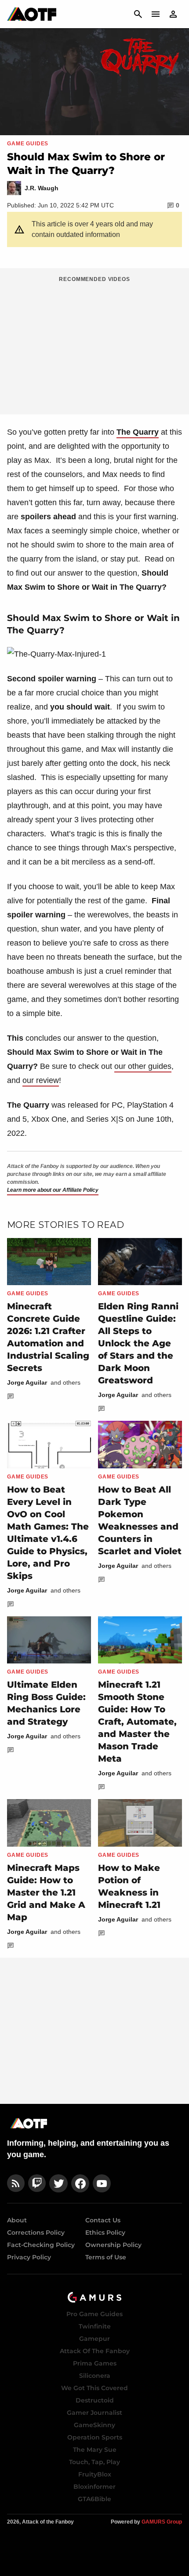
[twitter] (58, 2183)
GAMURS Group (162, 2522)
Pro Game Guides (94, 2314)
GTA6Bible (94, 2499)
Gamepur (94, 2339)
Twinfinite (95, 2326)
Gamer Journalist (94, 2413)
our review (41, 1080)
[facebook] (80, 2183)
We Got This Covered (94, 2388)
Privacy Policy (29, 2257)
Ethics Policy (105, 2232)
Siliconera (95, 2376)
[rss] (16, 2183)
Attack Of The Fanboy (95, 2351)
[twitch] (37, 2183)
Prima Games (95, 2363)
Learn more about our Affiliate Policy (53, 1190)
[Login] (173, 14)
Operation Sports (95, 2437)
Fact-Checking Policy (41, 2245)
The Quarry (138, 432)
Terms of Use (106, 2257)
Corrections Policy (36, 2232)
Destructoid (95, 2400)
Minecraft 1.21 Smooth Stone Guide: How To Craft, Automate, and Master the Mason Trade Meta (137, 1722)
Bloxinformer (94, 2487)
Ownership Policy (113, 2245)
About (17, 2220)
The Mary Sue (95, 2450)
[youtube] (102, 2183)
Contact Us (103, 2220)
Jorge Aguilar (27, 1382)
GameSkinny (94, 2425)
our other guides (143, 1066)
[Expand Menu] (156, 14)
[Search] (138, 14)
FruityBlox (95, 2474)
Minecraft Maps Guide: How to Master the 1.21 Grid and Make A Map (46, 1892)
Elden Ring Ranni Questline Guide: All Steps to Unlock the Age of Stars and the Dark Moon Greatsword (138, 1343)
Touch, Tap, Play (94, 2462)
